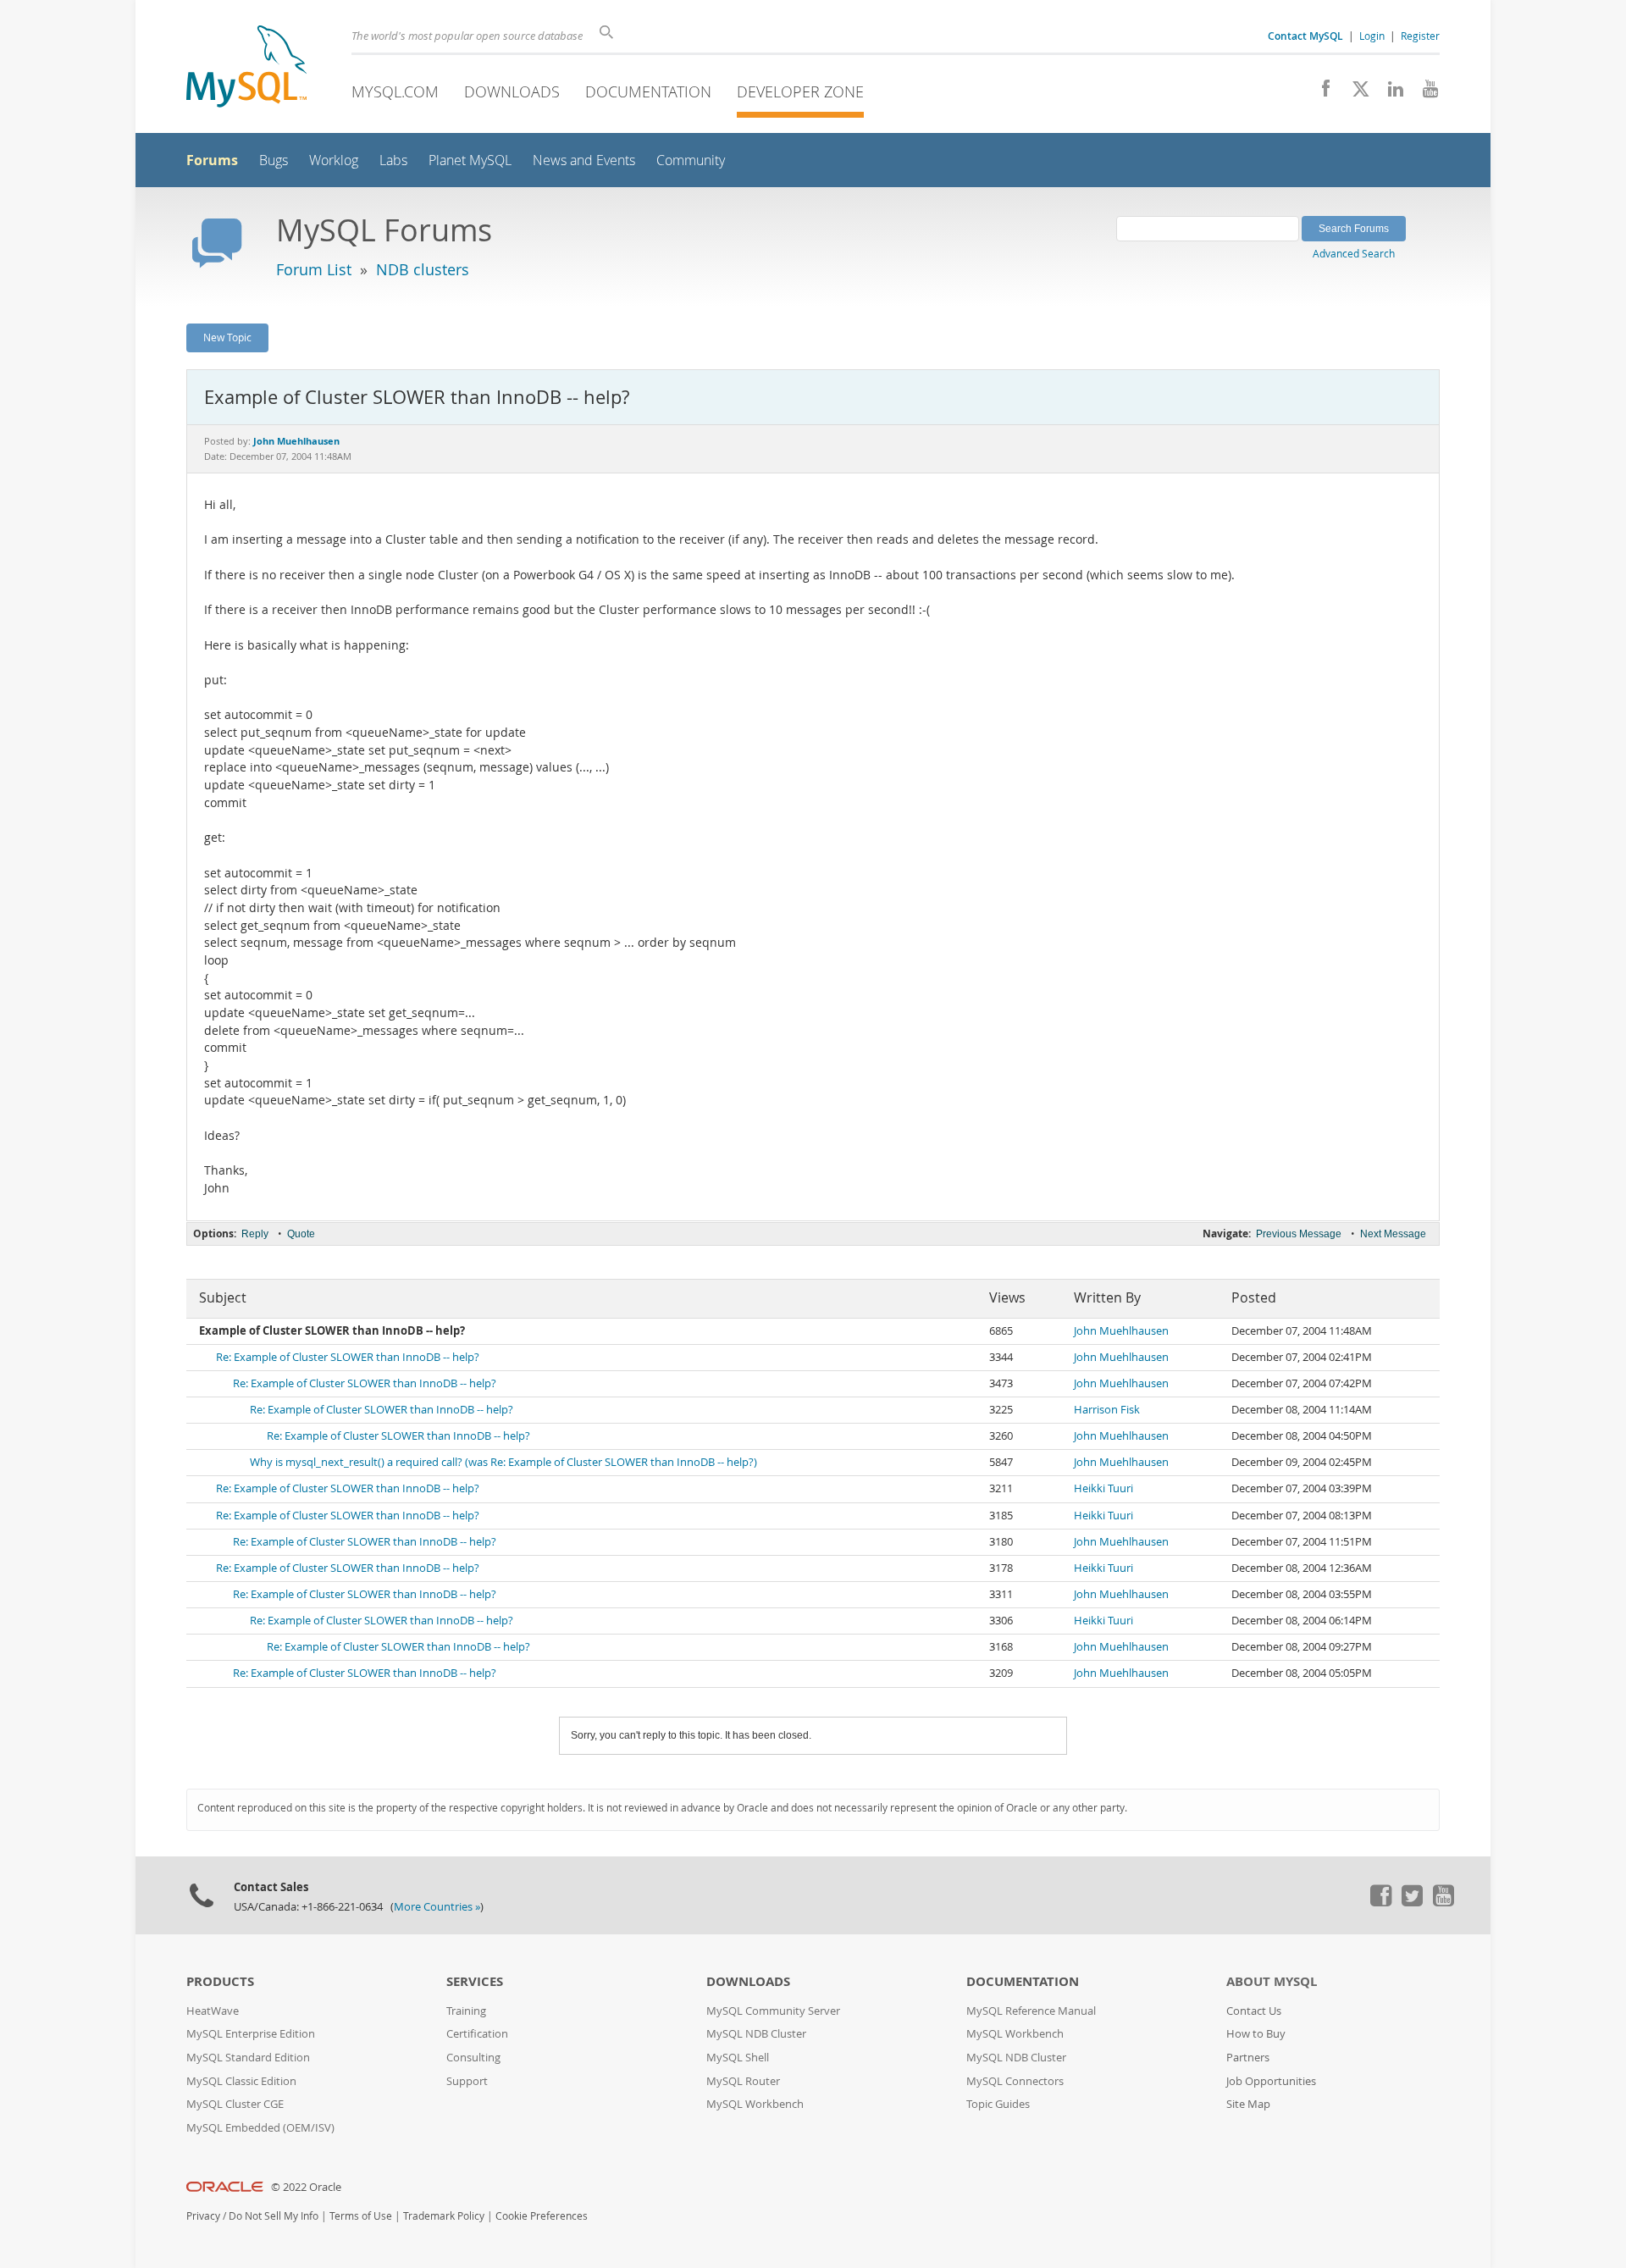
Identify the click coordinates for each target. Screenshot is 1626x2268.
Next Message (1393, 1234)
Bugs (274, 160)
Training (466, 2011)
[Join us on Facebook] (1320, 93)
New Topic (227, 337)
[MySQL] (246, 68)
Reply (255, 1234)
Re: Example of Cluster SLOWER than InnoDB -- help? (348, 1357)
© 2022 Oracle (306, 2187)
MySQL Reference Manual (1031, 2011)
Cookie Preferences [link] (542, 2216)
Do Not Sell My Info (274, 2216)
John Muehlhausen (1121, 1331)
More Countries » (437, 1907)
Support (467, 2081)
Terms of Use (361, 2216)
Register (1420, 36)
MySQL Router (743, 2081)
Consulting (473, 2058)
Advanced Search (1354, 253)
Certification (477, 2034)
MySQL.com (395, 91)
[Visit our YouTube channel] (1424, 93)
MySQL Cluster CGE (235, 2104)
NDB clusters (423, 269)
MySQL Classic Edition (241, 2081)
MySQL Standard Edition (248, 2058)
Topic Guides (998, 2104)
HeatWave (213, 2011)
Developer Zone (800, 91)
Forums (212, 160)
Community (691, 160)
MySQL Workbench (755, 2104)
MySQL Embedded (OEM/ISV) (260, 2128)
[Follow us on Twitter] (1412, 1902)
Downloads (512, 91)
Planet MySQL (470, 160)
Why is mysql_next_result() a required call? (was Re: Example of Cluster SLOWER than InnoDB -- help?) (503, 1462)
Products (220, 1981)
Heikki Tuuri (1103, 1488)
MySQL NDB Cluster (756, 2034)
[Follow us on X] (1355, 93)
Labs (393, 160)
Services (475, 1981)
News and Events (584, 160)
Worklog (334, 160)
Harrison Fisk (1107, 1410)
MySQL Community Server (773, 2011)
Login (1372, 36)
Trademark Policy (444, 2216)
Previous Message (1299, 1234)
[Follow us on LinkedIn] (1389, 93)
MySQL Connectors (1015, 2081)
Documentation (648, 91)
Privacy (203, 2216)
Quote (301, 1234)
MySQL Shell (738, 2058)
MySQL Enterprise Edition (251, 2034)
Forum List (314, 269)
